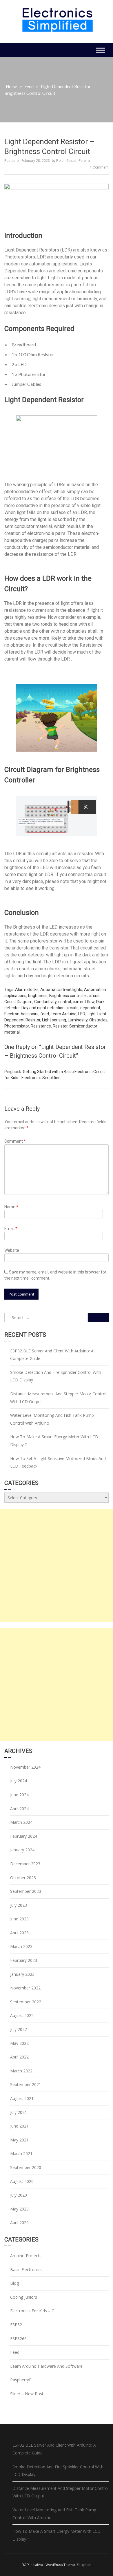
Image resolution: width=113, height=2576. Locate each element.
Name (11, 1207)
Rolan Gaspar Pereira (73, 161)
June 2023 (19, 1919)
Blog (14, 2283)
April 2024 (19, 1809)
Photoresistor (17, 1026)
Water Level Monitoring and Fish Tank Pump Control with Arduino (52, 1419)
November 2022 (25, 1988)
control (65, 1002)
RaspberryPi (21, 2380)
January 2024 (22, 1850)
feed (45, 1014)
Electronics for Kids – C (32, 2311)
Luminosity (78, 1020)
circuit (94, 996)
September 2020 (26, 2167)
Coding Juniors (24, 2297)
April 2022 (19, 2057)
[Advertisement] (57, 1565)
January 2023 (22, 1974)
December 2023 (25, 1864)
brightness (38, 996)
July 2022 (19, 2029)
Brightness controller (68, 996)
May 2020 (19, 2209)
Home (11, 86)
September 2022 (26, 2002)
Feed (29, 86)
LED (82, 1014)
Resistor (60, 1026)
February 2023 (24, 1960)
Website (12, 1250)
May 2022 (19, 2043)
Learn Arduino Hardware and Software (46, 2366)
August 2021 (22, 2098)
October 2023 (23, 1878)
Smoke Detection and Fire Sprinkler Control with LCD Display (56, 1376)
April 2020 (19, 2223)
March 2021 (21, 2153)
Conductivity (45, 1002)
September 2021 (26, 2084)
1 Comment (99, 167)
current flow (84, 1002)
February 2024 (24, 1836)
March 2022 (21, 2071)
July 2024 (19, 1781)
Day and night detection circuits (50, 1008)
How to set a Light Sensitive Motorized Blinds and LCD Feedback (58, 1462)
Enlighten (84, 2565)
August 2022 (22, 2015)
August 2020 (22, 2181)
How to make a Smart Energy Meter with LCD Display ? (54, 1441)
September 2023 (26, 1891)
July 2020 (19, 2195)
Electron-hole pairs (21, 1014)
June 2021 (19, 2126)
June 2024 (19, 1795)
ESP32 (16, 2325)
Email (11, 1229)
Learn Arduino (64, 1014)
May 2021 (19, 2140)
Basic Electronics (26, 2270)
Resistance (41, 1026)
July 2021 (19, 2112)
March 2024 (21, 1822)
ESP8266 (18, 2339)
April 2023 (19, 1933)
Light (91, 1014)
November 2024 (25, 1767)
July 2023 (19, 1905)
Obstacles (98, 1020)
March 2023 (21, 1946)
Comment (15, 1141)
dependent (90, 1008)
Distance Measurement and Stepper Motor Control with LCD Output (58, 1398)
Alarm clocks (27, 989)
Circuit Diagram (18, 1002)
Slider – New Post (27, 2394)
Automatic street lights (61, 989)
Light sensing (54, 1020)
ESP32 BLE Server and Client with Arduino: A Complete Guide (52, 1355)
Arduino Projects (26, 2256)
